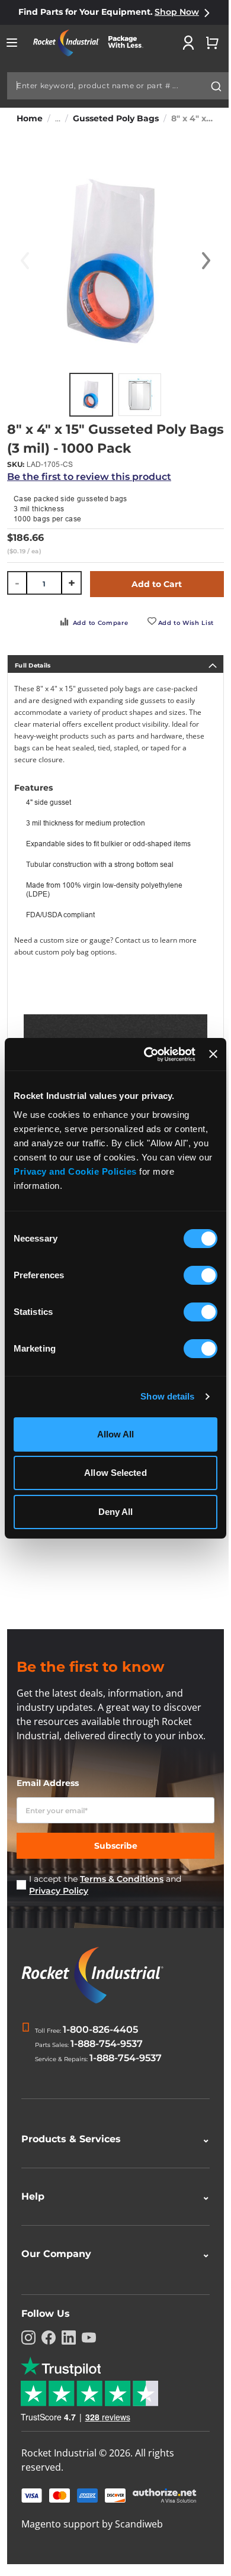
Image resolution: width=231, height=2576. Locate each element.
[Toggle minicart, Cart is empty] (212, 43)
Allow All (116, 1434)
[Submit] (216, 86)
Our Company (111, 2254)
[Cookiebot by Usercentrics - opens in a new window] (147, 1055)
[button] (206, 261)
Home (30, 118)
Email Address (48, 1783)
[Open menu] (12, 43)
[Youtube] (89, 2338)
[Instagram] (28, 2338)
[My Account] (188, 43)
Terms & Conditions (122, 1879)
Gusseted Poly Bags (116, 118)
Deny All (116, 1512)
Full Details (33, 665)
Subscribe (116, 1846)
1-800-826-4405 (100, 2029)
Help (111, 2196)
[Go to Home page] (92, 43)
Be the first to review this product (89, 477)
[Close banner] (213, 1054)
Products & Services (111, 2139)
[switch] (200, 1276)
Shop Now (177, 12)
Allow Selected (115, 1473)
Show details (167, 1396)
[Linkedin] (69, 2338)
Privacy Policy (59, 1891)
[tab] (115, 664)
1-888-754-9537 (107, 2044)
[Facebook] (49, 2338)
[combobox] (118, 86)
